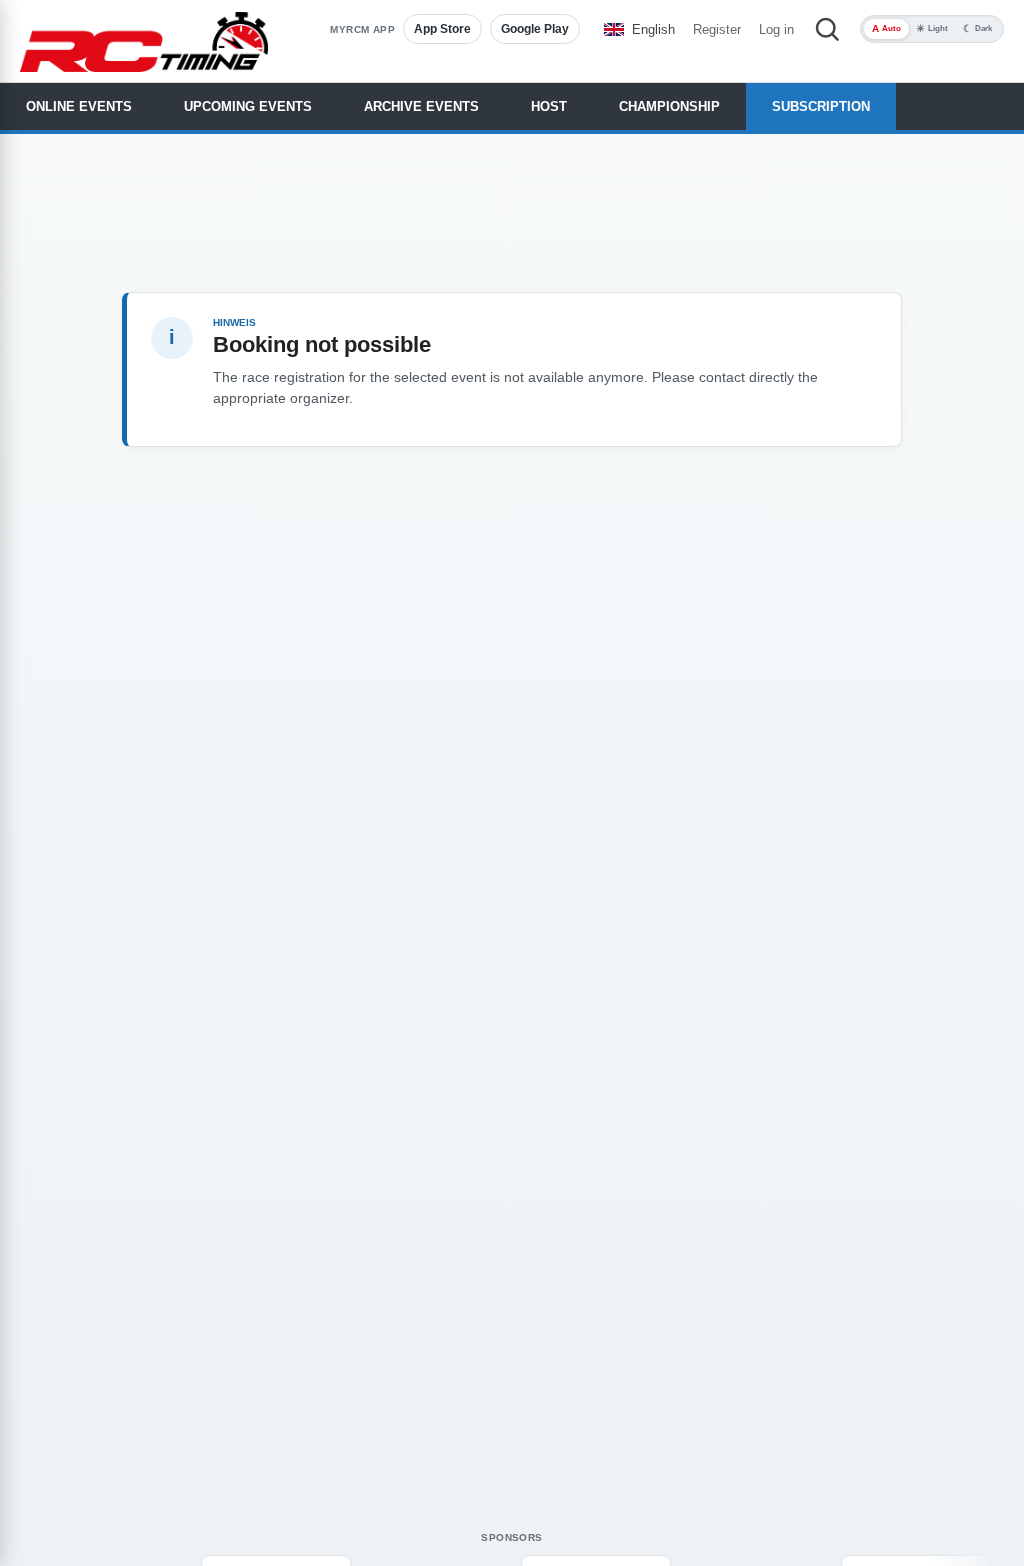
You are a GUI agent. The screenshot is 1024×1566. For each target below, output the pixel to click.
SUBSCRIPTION (821, 106)
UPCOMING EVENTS (248, 106)
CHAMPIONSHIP (669, 106)
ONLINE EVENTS (79, 106)
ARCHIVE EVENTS (421, 106)
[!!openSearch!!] (827, 29)
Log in (776, 29)
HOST (549, 106)
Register (717, 29)
